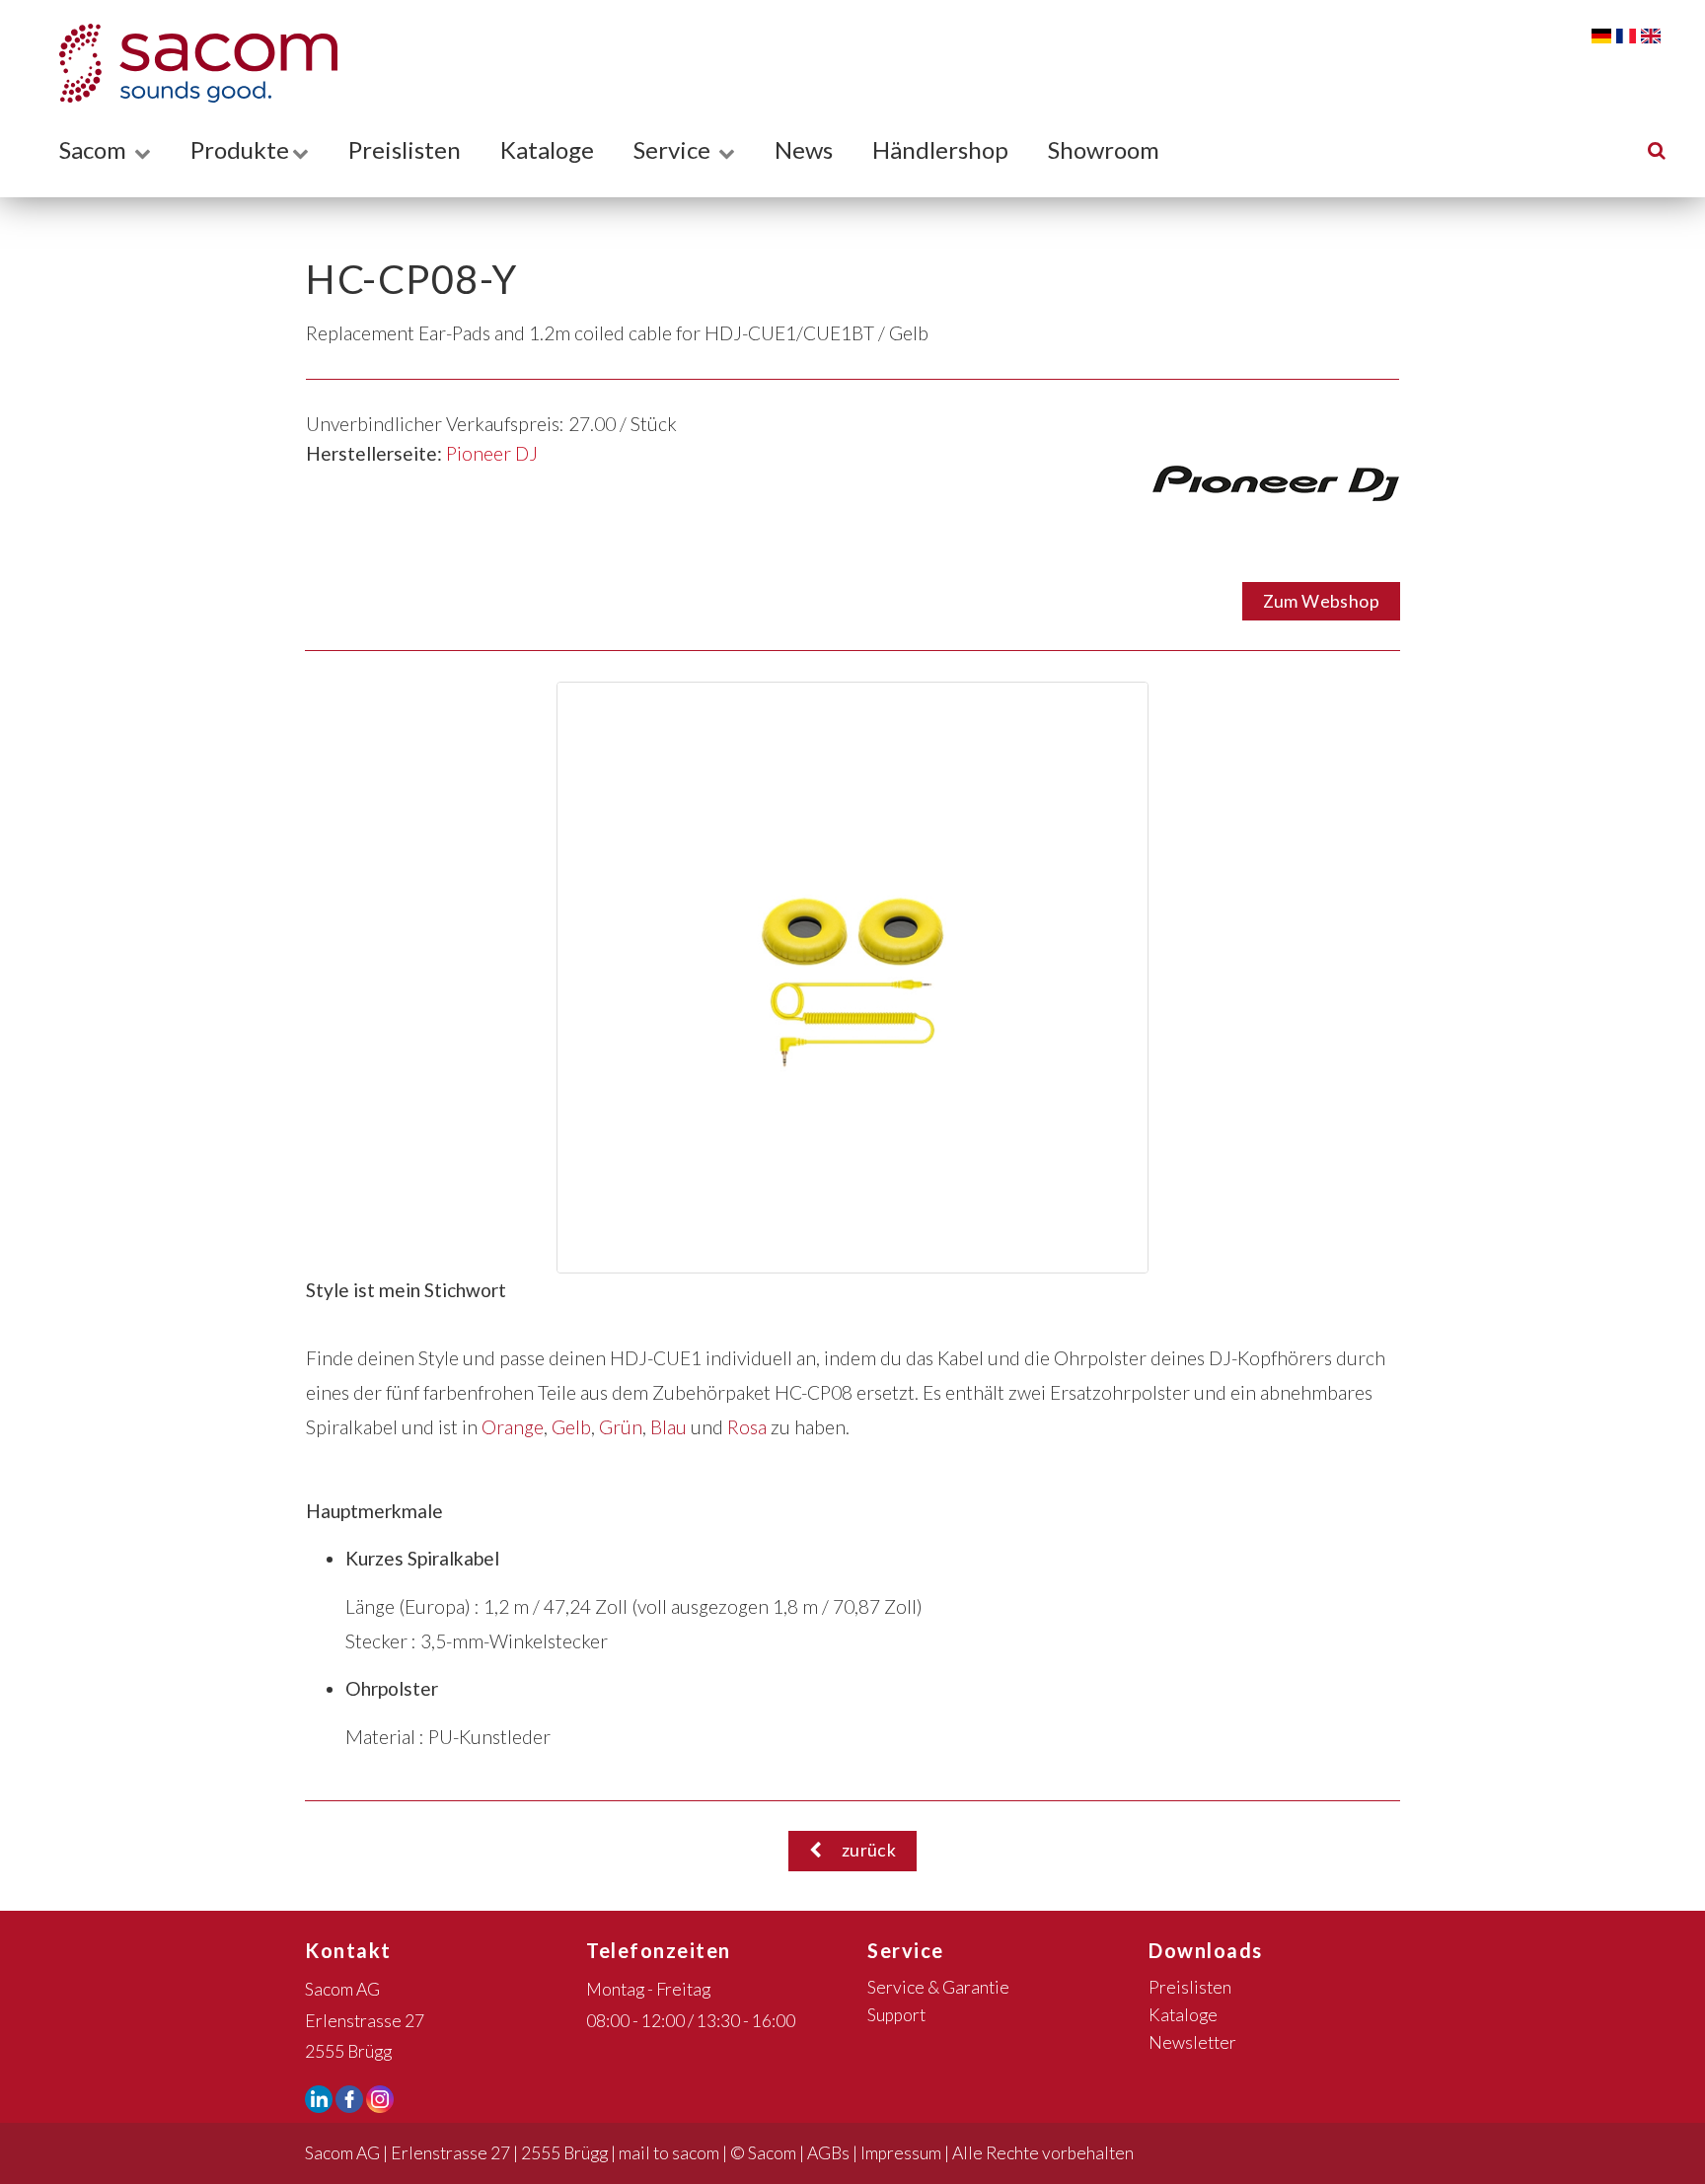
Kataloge (547, 149)
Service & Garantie (938, 1987)
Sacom (95, 149)
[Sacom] (188, 63)
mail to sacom (669, 2153)
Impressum (901, 2153)
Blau (668, 1427)
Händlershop (940, 149)
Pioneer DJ (492, 453)
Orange (513, 1427)
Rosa (747, 1427)
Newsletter (1192, 2042)
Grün (621, 1427)
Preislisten (405, 149)
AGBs (828, 2153)
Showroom (1104, 149)
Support (896, 2015)
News (804, 149)
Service (674, 149)
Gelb (571, 1427)
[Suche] (1657, 149)
